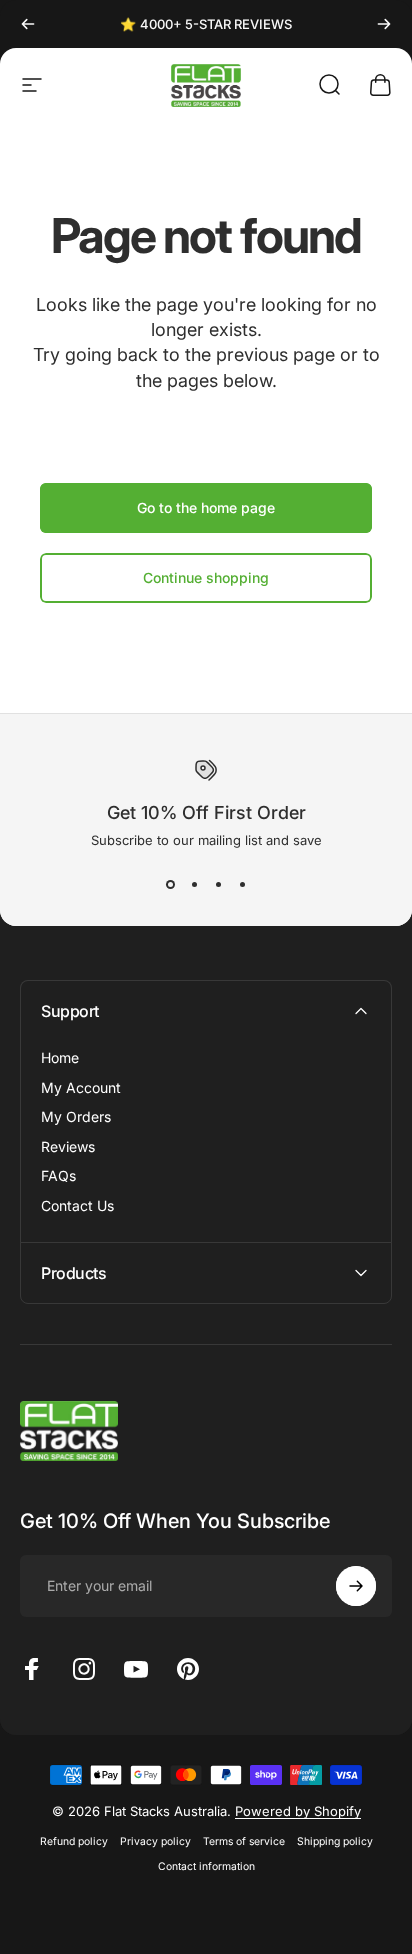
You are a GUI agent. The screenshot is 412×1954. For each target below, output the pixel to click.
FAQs (58, 1175)
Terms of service (244, 1841)
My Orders (76, 1116)
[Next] (384, 24)
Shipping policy (335, 1841)
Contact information (206, 1866)
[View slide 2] (194, 884)
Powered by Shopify (298, 1811)
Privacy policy (155, 1841)
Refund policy (74, 1841)
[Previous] (28, 24)
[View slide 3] (218, 884)
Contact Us (77, 1205)
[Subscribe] (356, 1586)
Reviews (68, 1146)
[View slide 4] (242, 884)
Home (60, 1057)
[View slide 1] (170, 884)
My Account (81, 1087)
